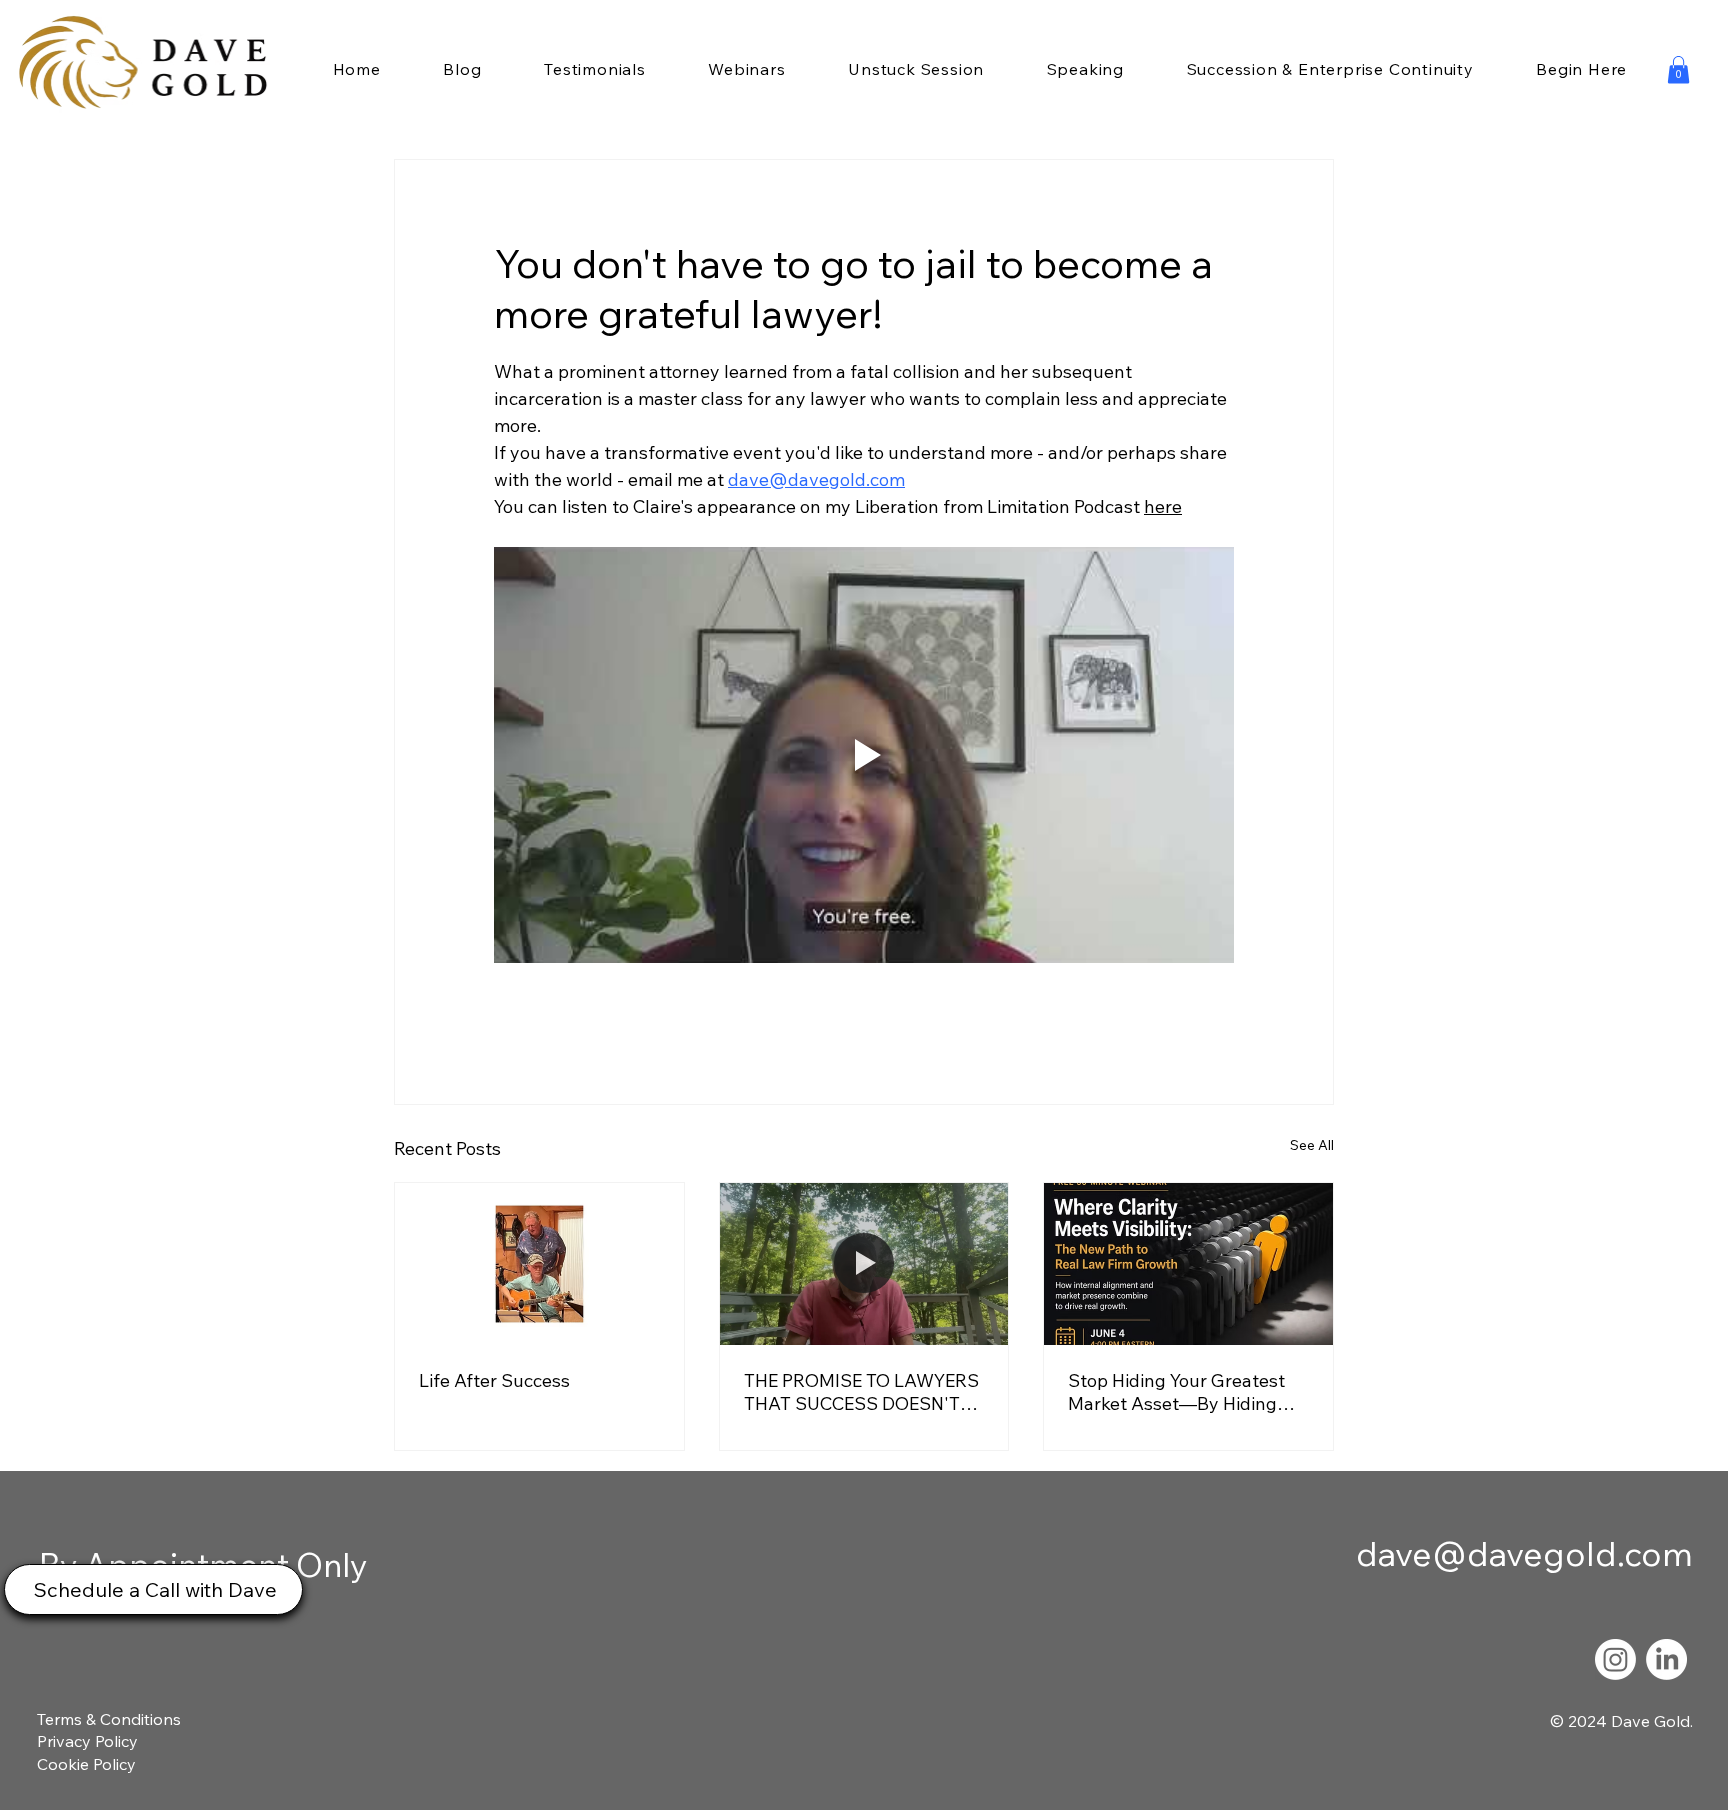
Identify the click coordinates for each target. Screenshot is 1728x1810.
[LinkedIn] (1666, 1659)
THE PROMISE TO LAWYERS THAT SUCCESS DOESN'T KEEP (861, 1392)
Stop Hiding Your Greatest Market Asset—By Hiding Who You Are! (1176, 1392)
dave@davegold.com (1524, 1553)
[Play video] (864, 755)
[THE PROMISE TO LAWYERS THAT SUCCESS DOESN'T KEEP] (864, 1264)
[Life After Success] (539, 1264)
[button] (1678, 69)
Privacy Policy (87, 1741)
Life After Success (494, 1380)
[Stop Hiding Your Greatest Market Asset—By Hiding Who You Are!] (1188, 1264)
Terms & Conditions (109, 1719)
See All (1312, 1145)
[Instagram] (1615, 1659)
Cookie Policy (86, 1764)
